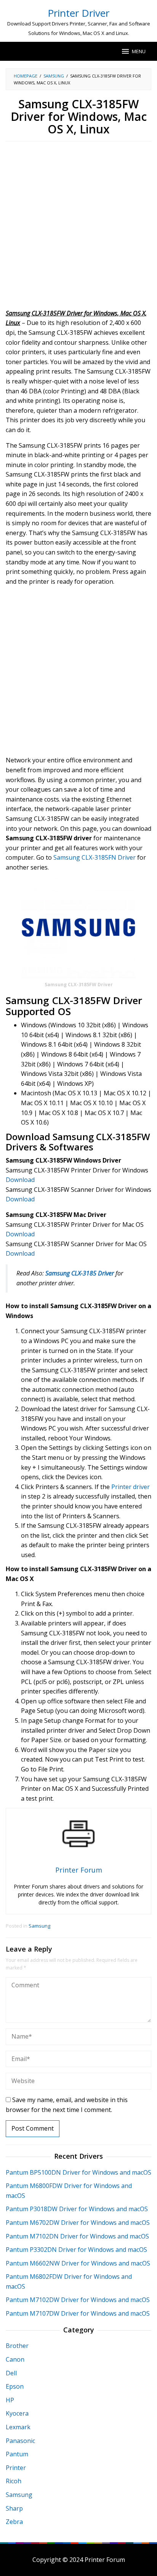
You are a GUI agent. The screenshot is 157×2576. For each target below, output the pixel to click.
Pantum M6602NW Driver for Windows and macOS (78, 2263)
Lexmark (18, 2427)
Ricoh (14, 2481)
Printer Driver (78, 13)
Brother (17, 2346)
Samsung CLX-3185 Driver (80, 1273)
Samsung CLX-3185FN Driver (95, 857)
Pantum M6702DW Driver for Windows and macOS (78, 2223)
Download (20, 1180)
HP (10, 2400)
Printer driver (131, 1487)
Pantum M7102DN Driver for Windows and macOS (77, 2236)
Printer (16, 2468)
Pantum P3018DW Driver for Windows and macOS (77, 2209)
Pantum (17, 2454)
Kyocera (17, 2413)
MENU (139, 51)
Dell (11, 2373)
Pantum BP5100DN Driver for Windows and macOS (78, 2172)
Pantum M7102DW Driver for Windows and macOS (78, 2300)
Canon (15, 2359)
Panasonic (20, 2441)
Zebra (14, 2522)
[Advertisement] (78, 227)
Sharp (14, 2508)
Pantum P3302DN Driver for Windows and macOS (76, 2250)
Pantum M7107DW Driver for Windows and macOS (78, 2313)
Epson (15, 2386)
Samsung (39, 1926)
